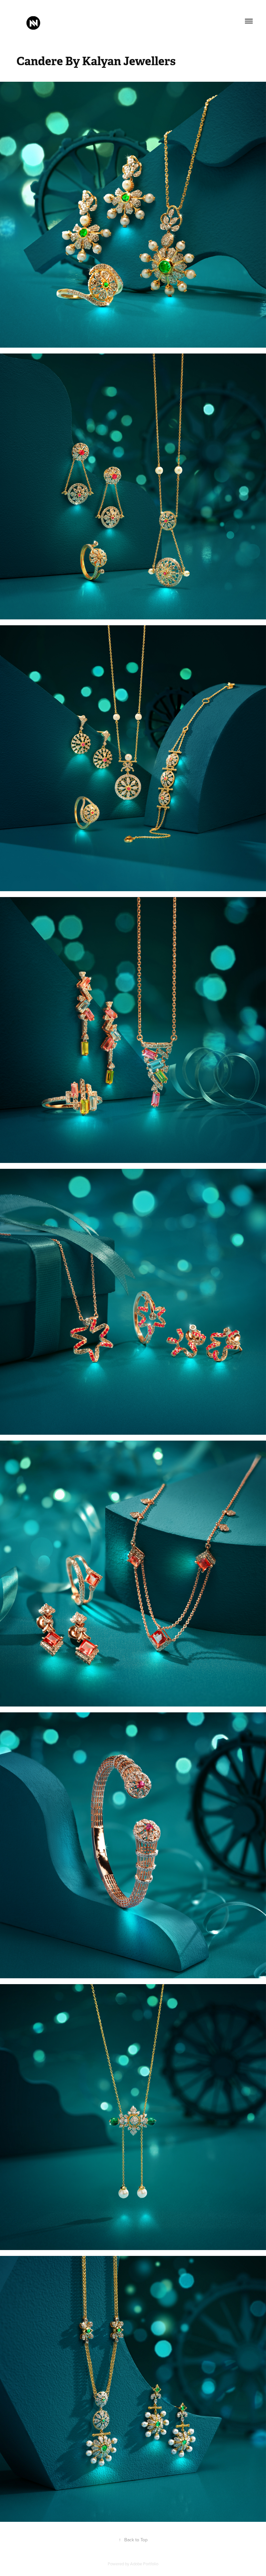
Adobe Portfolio (144, 2564)
